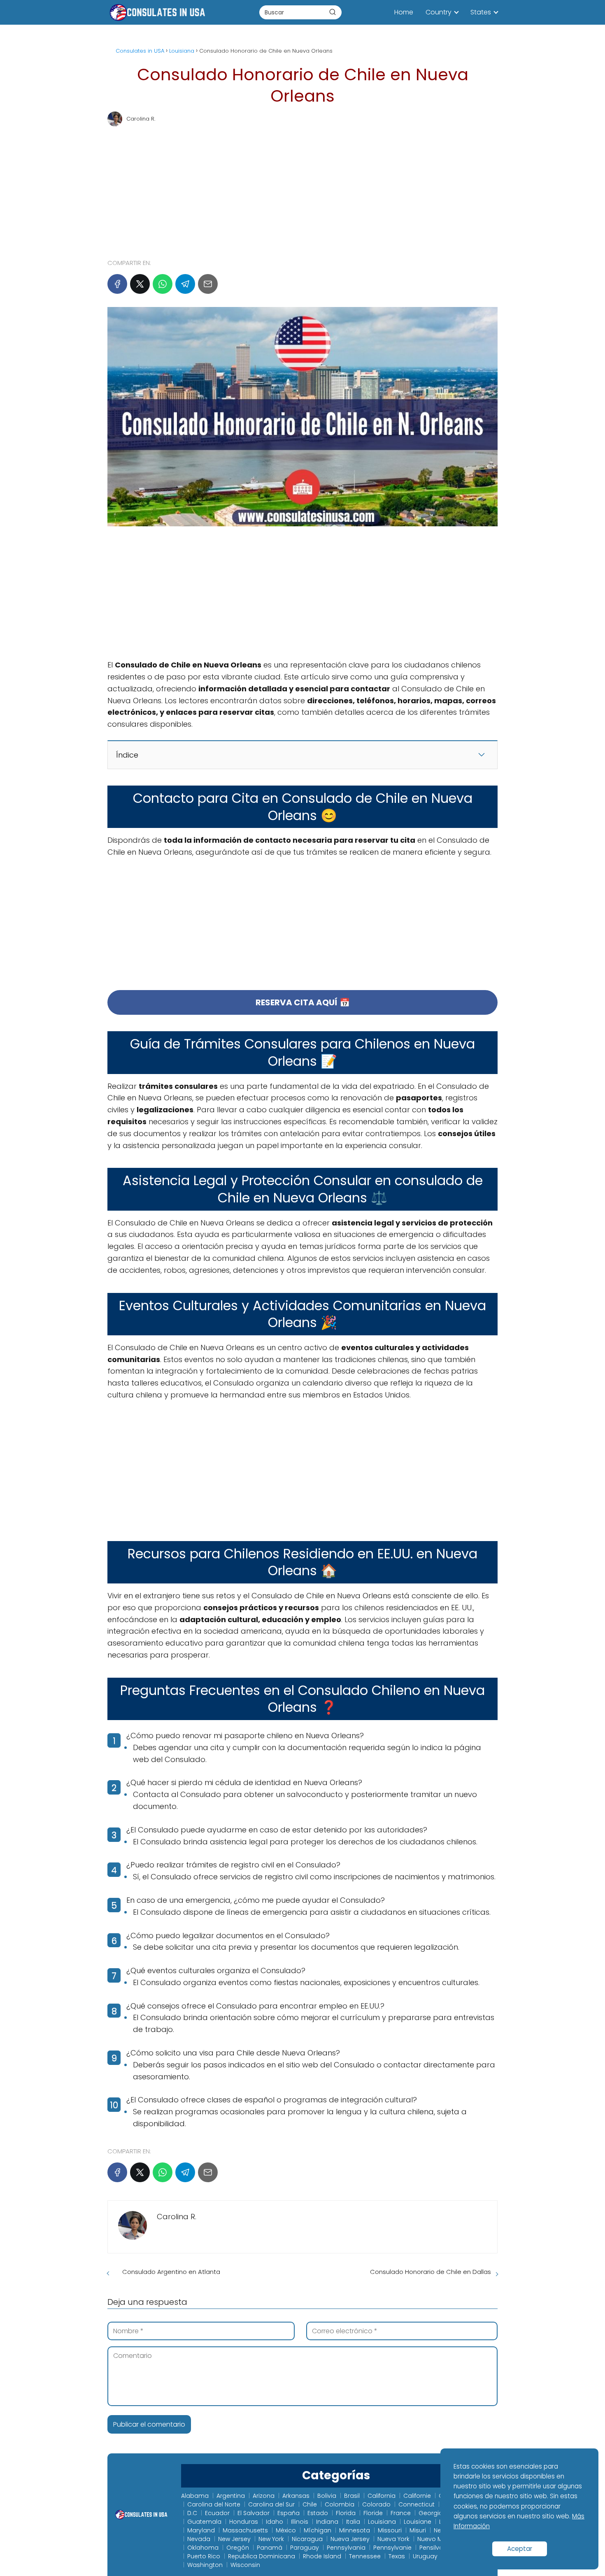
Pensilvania (436, 2548)
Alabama (195, 2496)
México (286, 2530)
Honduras (244, 2522)
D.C (192, 2513)
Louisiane (418, 2522)
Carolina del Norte (214, 2504)
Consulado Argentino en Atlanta (171, 2272)
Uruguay (425, 2556)
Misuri (418, 2530)
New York (271, 2539)
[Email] (208, 284)
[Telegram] (185, 284)
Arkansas (296, 2496)
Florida (346, 2513)
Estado (318, 2513)
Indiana (327, 2522)
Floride (373, 2513)
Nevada (199, 2539)
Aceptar (520, 2549)
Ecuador (217, 2513)
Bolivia (327, 2496)
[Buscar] (333, 12)
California (382, 2496)
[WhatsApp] (163, 284)
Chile (310, 2504)
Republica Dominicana (262, 2556)
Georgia (431, 2513)
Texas (397, 2556)
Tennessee (365, 2556)
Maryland (201, 2530)
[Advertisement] (302, 189)
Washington (205, 2565)
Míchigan (318, 2530)
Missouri (390, 2530)
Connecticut (417, 2504)
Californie (417, 2496)
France (401, 2513)
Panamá (270, 2548)
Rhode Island (322, 2556)
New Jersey (234, 2539)
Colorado (376, 2504)
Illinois (300, 2522)
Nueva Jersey (350, 2539)
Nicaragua (307, 2539)
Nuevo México (437, 2539)
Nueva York (393, 2539)
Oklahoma (203, 2548)
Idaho (275, 2522)
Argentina (231, 2496)
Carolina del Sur (271, 2504)
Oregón (238, 2548)
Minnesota (355, 2530)
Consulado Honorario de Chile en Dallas (430, 2272)
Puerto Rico (204, 2556)
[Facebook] (117, 284)
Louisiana (382, 2522)
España (289, 2513)
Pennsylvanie (392, 2548)
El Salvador (254, 2513)
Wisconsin (245, 2565)
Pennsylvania (346, 2548)
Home (404, 12)
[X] (140, 284)
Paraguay (305, 2548)
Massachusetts (245, 2530)
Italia (353, 2522)
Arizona (264, 2496)
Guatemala (204, 2522)
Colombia (340, 2504)
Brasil (352, 2496)
